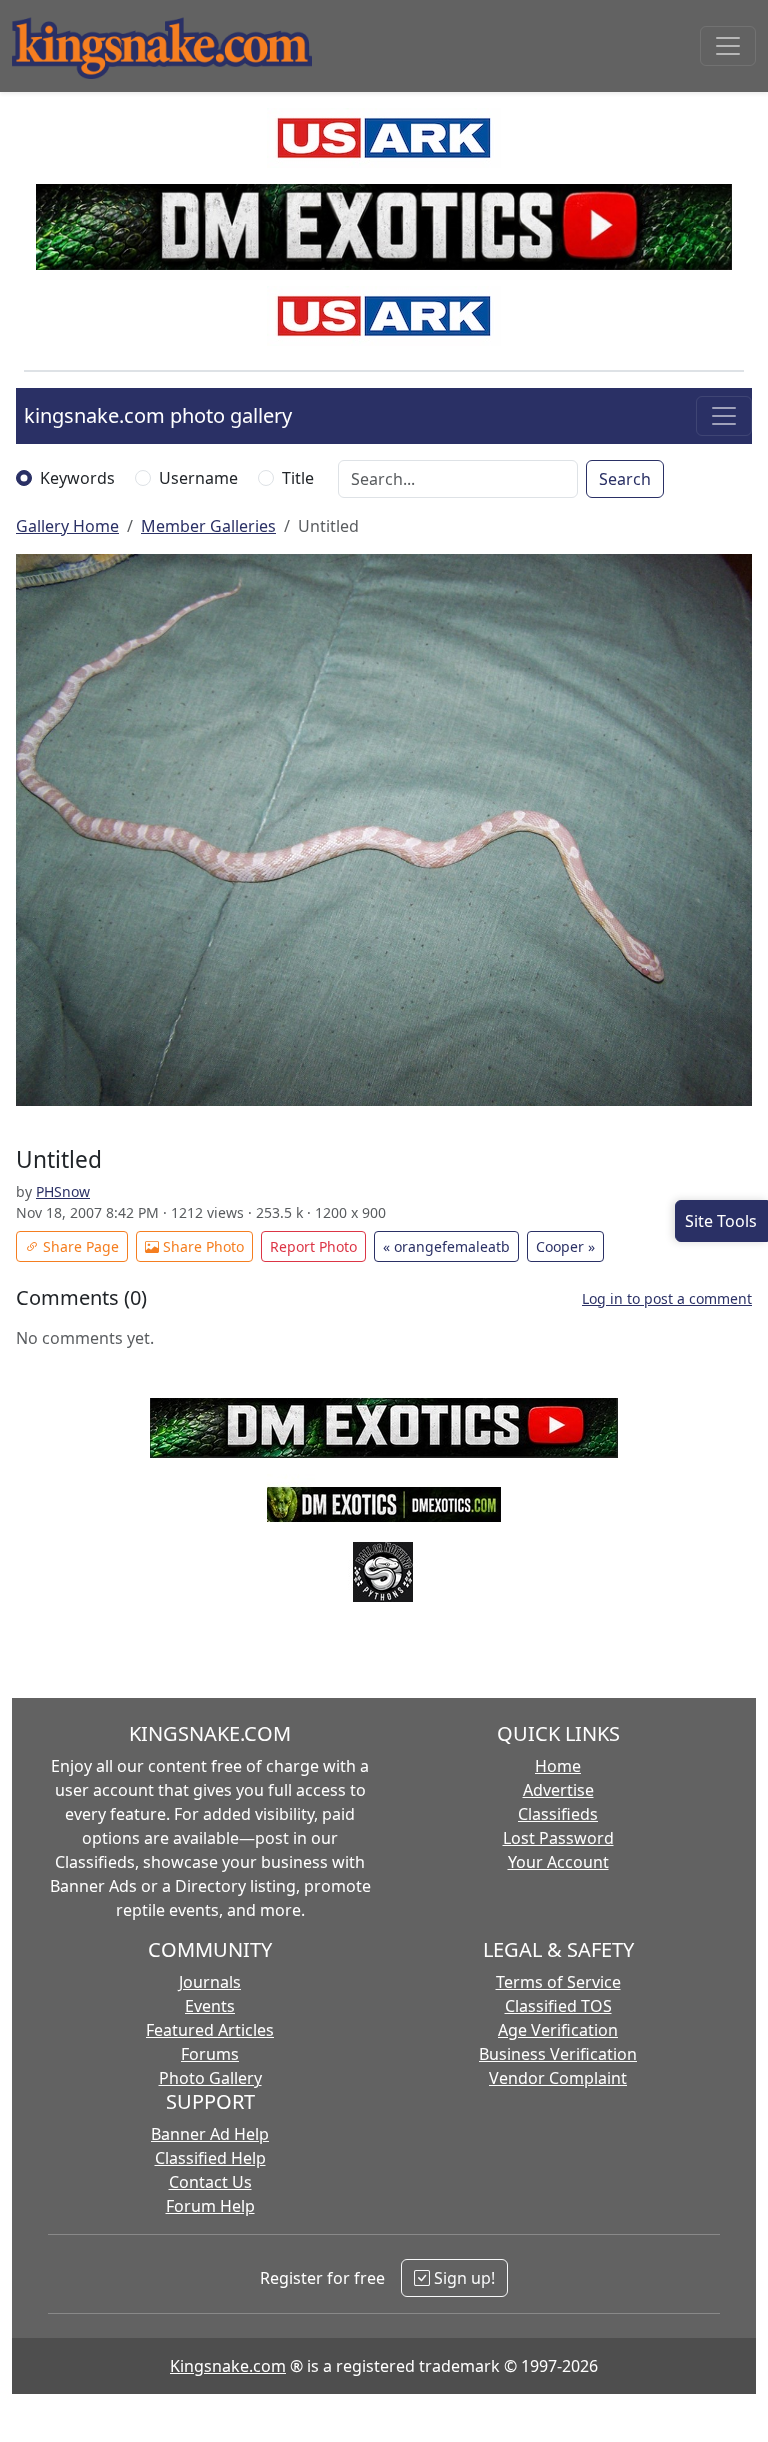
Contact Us (210, 2182)
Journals (210, 1982)
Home (558, 1766)
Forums (210, 2054)
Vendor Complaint (558, 2078)
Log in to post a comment (667, 1298)
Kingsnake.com (228, 2366)
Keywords (77, 478)
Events (210, 2006)
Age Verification (558, 2030)
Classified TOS (558, 2006)
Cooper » (565, 1246)
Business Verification (558, 2054)
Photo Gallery (210, 2078)
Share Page (79, 1246)
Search (625, 479)
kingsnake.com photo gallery (158, 415)
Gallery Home (67, 526)
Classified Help (210, 2158)
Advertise (558, 1790)
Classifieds (558, 1814)
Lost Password (558, 1838)
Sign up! (462, 2278)
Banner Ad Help (210, 2134)
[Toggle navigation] (728, 46)
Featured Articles (210, 2030)
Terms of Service (558, 1982)
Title (298, 478)
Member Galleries (208, 526)
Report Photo (313, 1246)
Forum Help (210, 2206)
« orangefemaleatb (446, 1246)
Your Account (558, 1862)
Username (198, 478)
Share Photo (201, 1246)
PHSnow (63, 1191)
